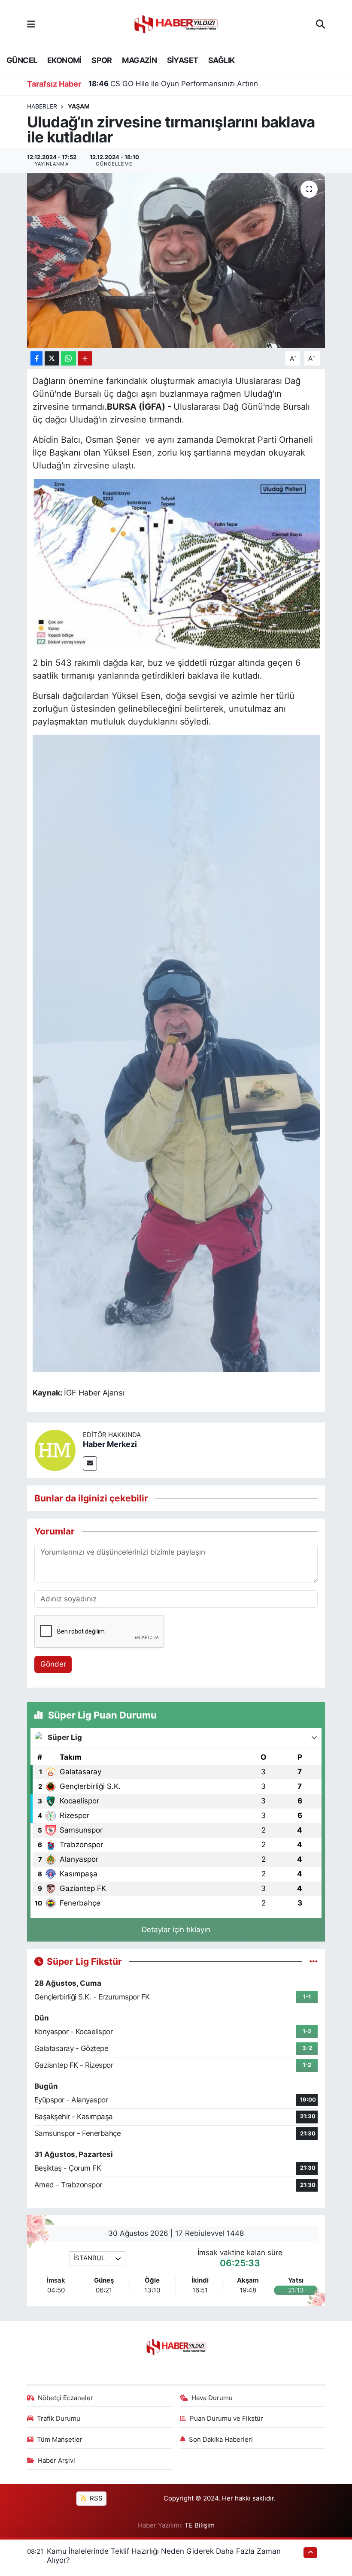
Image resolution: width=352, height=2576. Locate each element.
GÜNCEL (22, 60)
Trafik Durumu (59, 2419)
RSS (95, 2498)
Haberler (42, 106)
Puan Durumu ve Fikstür (226, 2419)
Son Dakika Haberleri (221, 2440)
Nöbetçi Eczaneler (65, 2398)
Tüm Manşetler (60, 2440)
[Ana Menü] (31, 24)
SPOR (102, 60)
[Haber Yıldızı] (176, 23)
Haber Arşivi (56, 2461)
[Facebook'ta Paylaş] (36, 358)
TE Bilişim (200, 2525)
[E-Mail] (90, 1463)
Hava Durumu (212, 2398)
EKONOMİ (64, 60)
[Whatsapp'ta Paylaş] (68, 358)
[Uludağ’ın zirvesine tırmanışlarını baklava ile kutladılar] (176, 261)
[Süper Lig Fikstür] (314, 1961)
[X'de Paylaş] (52, 358)
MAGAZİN (139, 60)
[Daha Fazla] (85, 358)
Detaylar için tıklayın (176, 1930)
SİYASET (183, 60)
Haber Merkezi (110, 1444)
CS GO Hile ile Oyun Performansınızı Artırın (173, 84)
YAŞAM (79, 106)
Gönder (53, 1664)
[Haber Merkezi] (55, 1450)
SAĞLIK (221, 60)
